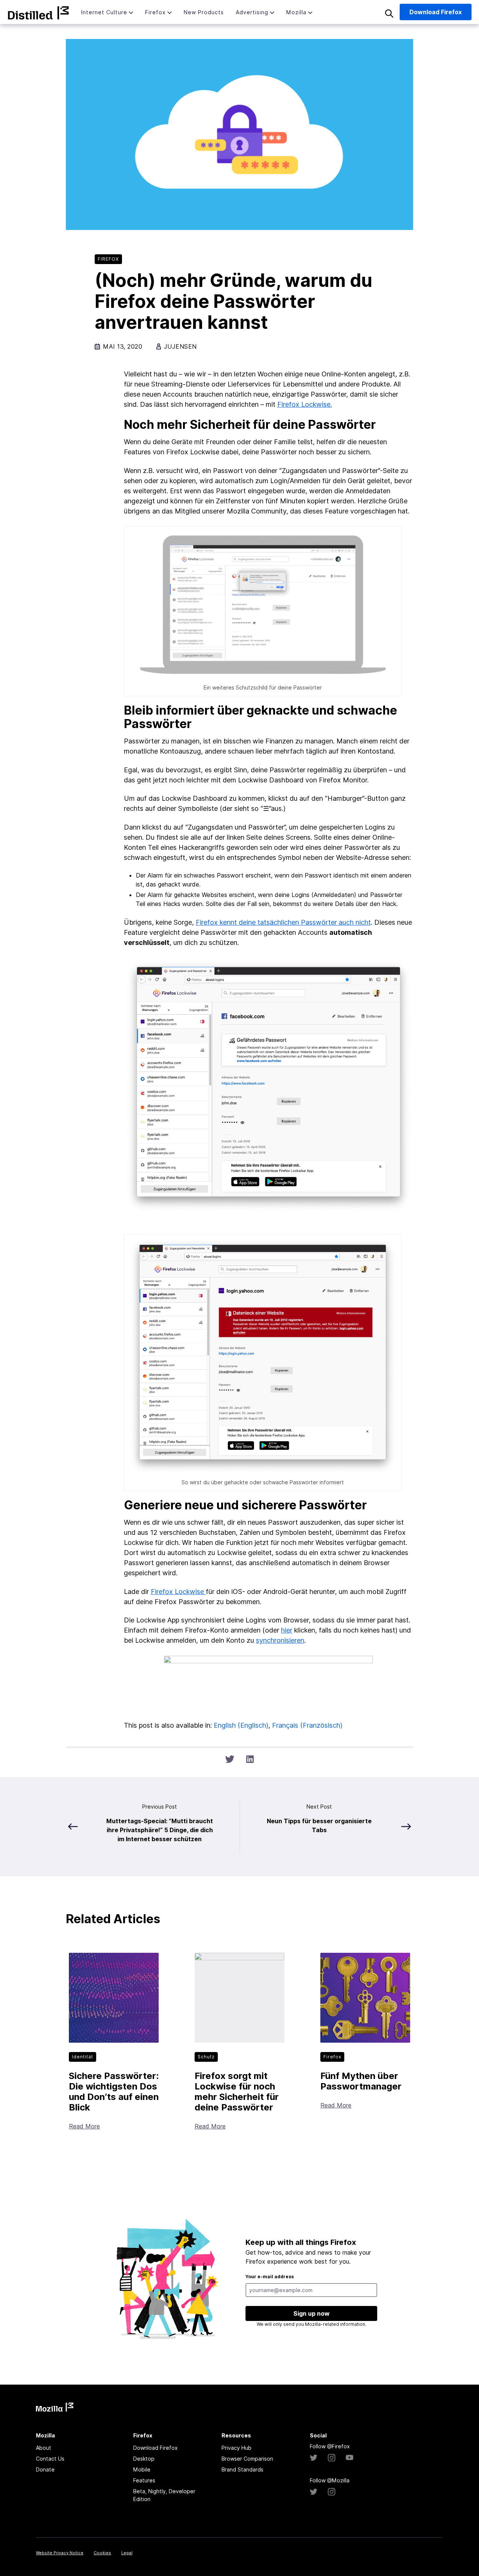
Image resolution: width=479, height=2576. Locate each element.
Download (436, 12)
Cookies (102, 2553)
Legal (127, 2553)
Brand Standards (242, 2469)
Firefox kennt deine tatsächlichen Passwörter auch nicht (283, 922)
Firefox (155, 12)
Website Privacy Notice (60, 2553)
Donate (45, 2469)
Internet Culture (104, 12)
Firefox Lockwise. (305, 404)
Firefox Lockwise (178, 1592)
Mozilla (38, 13)
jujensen (180, 346)
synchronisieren (280, 1640)
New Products (204, 12)
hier (287, 1630)
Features (144, 2480)
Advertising (252, 12)
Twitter (314, 2458)
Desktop (144, 2459)
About (44, 2448)
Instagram (332, 2458)
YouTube (350, 2458)
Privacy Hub (237, 2448)
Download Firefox (155, 2448)
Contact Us (50, 2459)
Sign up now (312, 2313)
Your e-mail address (270, 2277)
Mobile (142, 2469)
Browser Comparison (247, 2459)
